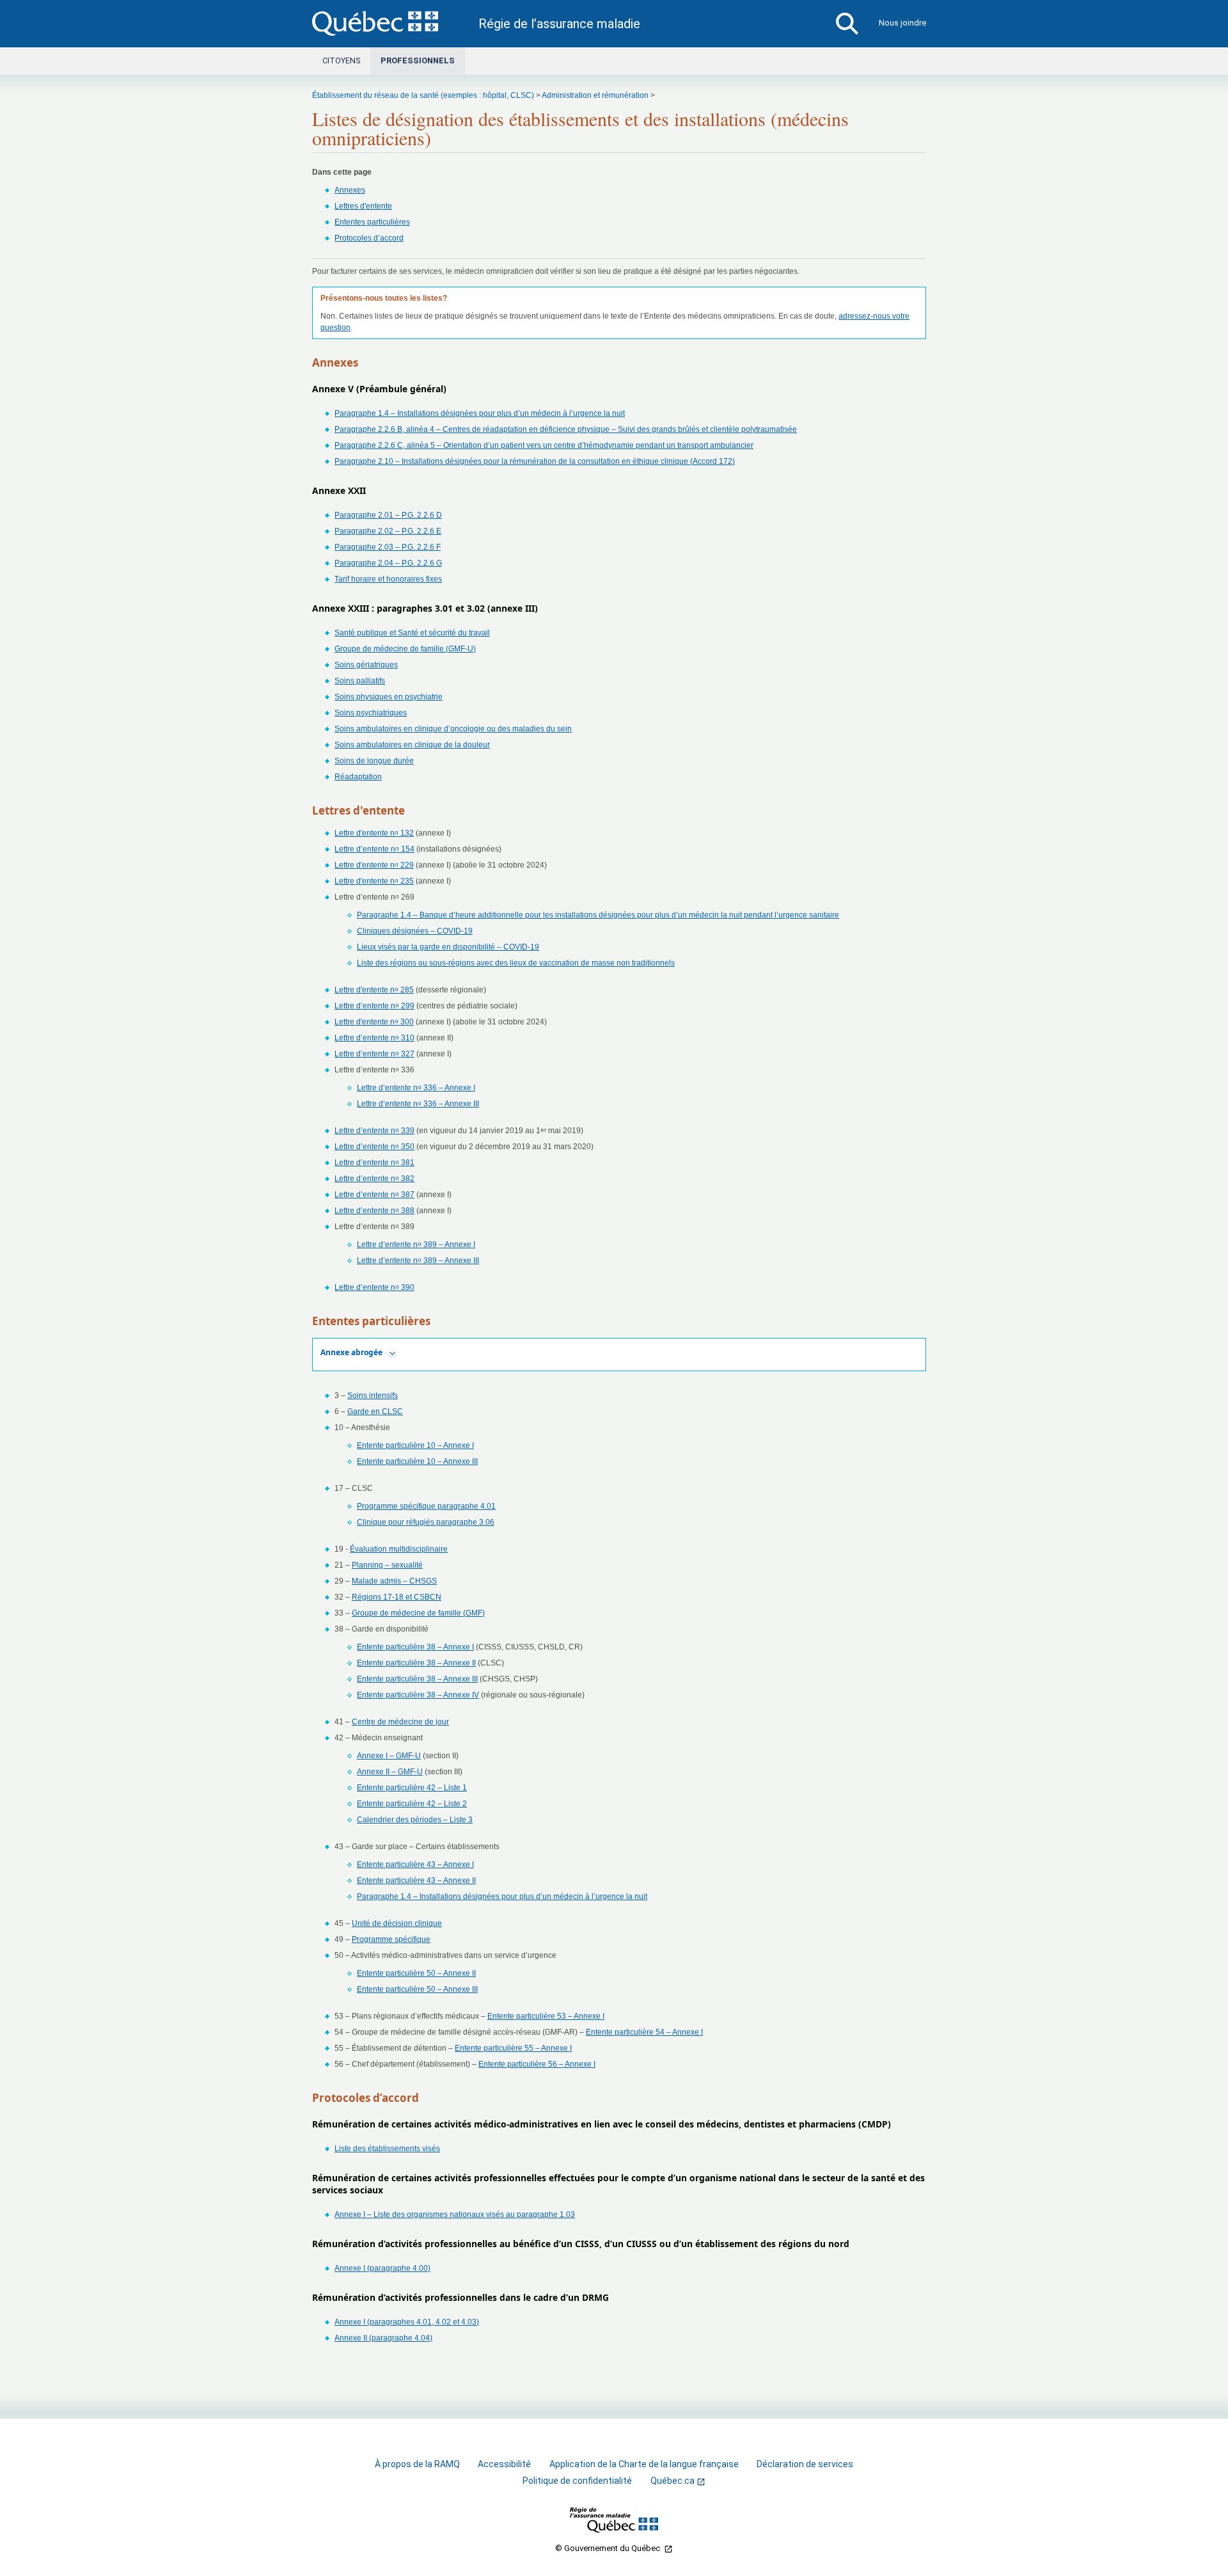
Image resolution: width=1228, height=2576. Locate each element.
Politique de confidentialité (577, 2481)
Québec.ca (673, 2481)
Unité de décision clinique (397, 1923)
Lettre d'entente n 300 (374, 1022)
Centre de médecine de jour (400, 1722)
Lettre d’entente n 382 (374, 1179)
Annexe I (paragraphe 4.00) (382, 2268)
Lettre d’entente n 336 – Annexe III (418, 1104)
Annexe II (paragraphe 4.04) (383, 2338)
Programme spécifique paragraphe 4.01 (426, 1506)
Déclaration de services (805, 2464)
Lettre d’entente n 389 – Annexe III (418, 1260)
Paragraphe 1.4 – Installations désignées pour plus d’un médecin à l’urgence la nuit (480, 413)
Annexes (350, 190)
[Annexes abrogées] (392, 1353)
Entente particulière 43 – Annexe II (416, 1880)
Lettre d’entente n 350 (374, 1147)
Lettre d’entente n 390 (374, 1287)
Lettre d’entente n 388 (374, 1211)
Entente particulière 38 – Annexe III (417, 1679)
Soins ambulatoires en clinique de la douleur (412, 745)
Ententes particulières (372, 222)
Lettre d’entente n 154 (374, 849)
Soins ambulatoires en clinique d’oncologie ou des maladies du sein (453, 729)
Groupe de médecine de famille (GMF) (418, 1613)
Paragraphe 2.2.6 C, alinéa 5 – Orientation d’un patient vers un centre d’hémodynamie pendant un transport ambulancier (544, 445)
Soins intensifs (373, 1395)
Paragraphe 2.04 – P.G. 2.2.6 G (388, 563)
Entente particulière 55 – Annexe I (513, 2048)
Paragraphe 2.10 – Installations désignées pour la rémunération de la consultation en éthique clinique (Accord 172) (535, 461)
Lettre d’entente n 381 (374, 1163)
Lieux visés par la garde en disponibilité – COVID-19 (448, 947)
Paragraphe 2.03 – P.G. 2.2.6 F (388, 547)
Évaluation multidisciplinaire (399, 1549)
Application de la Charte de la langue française (644, 2464)
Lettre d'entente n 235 (374, 881)
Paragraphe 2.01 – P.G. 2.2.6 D (388, 515)
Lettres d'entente (363, 206)
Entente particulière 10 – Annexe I (415, 1445)
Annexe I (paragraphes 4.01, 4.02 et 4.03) (407, 2322)
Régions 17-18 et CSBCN (397, 1597)
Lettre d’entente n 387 (374, 1195)
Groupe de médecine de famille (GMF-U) (405, 649)
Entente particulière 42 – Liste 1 (412, 1788)
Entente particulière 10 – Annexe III (417, 1461)
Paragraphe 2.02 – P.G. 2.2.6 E (388, 531)
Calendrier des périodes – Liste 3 (415, 1820)
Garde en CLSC (375, 1411)
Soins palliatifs (360, 681)
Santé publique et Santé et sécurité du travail (412, 633)
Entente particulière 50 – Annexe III (417, 1989)
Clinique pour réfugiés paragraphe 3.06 (426, 1522)
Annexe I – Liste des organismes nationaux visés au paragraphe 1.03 (455, 2214)
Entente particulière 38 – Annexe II (416, 1663)
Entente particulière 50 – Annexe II (416, 1973)
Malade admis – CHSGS (394, 1581)
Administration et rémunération (595, 95)
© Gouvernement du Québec (609, 2548)
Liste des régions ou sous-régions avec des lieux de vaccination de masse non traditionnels (516, 963)
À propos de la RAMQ (417, 2464)
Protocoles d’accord (369, 238)
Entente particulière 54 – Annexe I (644, 2032)
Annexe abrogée (351, 1352)
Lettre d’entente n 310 (374, 1038)
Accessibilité (504, 2464)
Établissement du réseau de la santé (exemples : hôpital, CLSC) (423, 95)
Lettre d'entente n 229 (374, 865)
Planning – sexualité (387, 1565)
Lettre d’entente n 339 (374, 1131)
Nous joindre (902, 23)
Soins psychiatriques (371, 713)
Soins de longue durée (374, 761)
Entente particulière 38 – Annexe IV (418, 1695)
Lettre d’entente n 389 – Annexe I (416, 1244)
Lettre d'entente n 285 (374, 990)
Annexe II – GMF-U (390, 1772)
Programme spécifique (391, 1939)
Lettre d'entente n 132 (374, 833)
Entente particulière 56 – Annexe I (537, 2064)
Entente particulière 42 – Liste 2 (412, 1804)
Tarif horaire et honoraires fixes (388, 579)
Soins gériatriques (366, 665)
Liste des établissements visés (387, 2149)
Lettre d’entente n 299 (374, 1006)
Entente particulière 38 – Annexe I (415, 1647)
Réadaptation (358, 777)
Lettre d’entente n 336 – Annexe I (416, 1088)
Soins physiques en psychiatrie (389, 697)
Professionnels (418, 60)
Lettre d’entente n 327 (374, 1054)
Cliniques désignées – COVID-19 (415, 931)
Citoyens (341, 60)
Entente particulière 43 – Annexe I (415, 1864)
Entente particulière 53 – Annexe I (546, 2016)
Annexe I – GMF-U (389, 1756)
